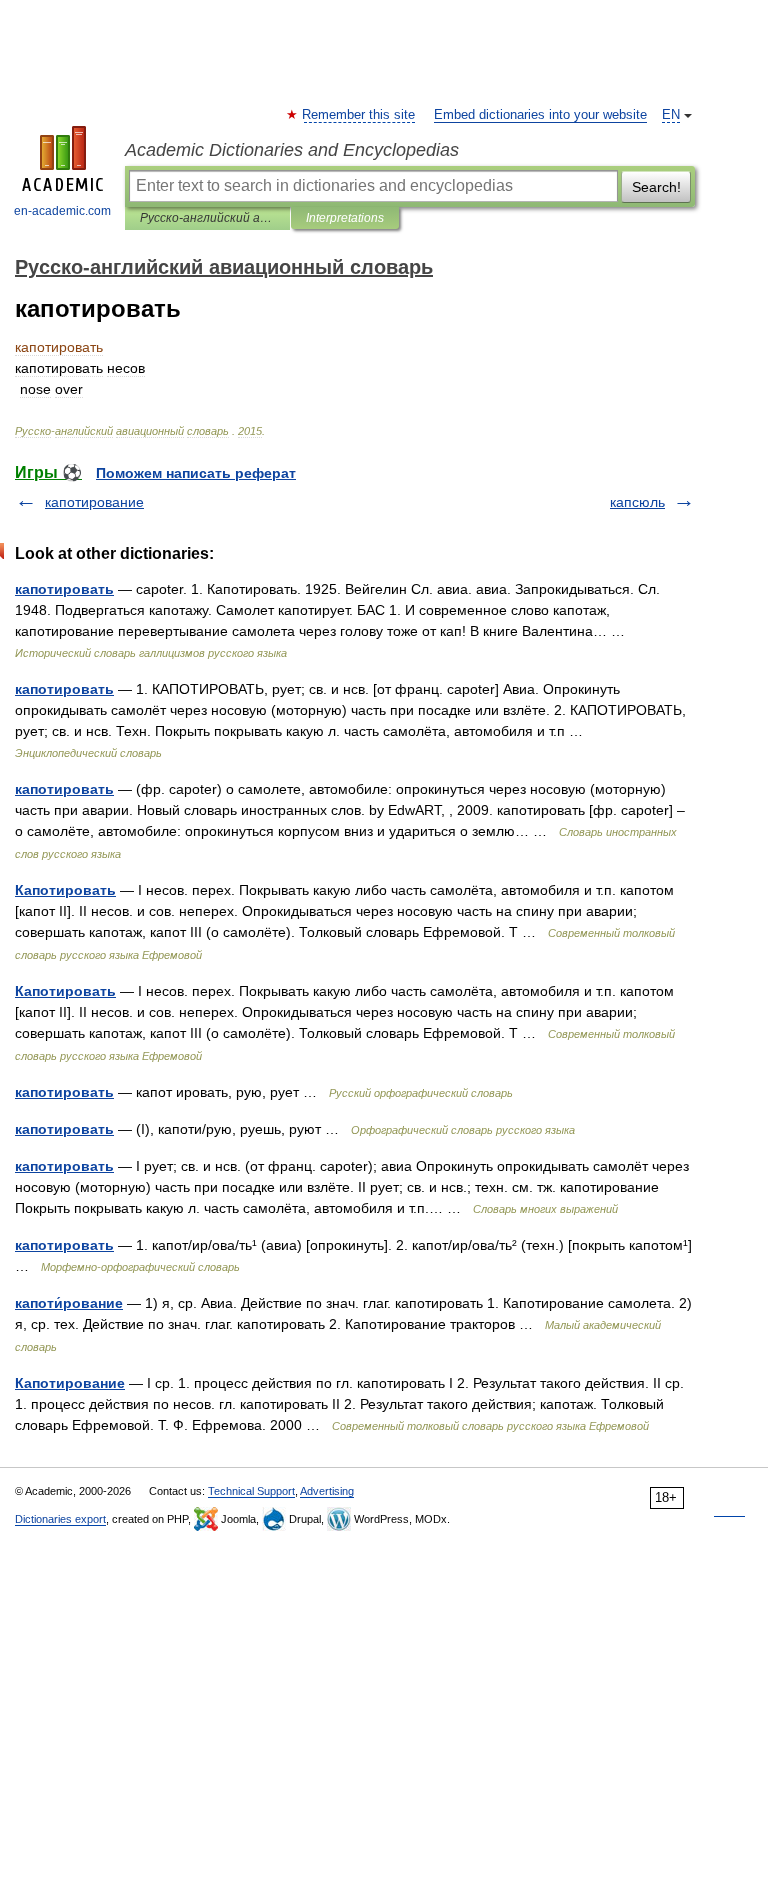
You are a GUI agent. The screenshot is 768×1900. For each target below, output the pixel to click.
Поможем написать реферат (196, 473)
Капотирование (70, 1383)
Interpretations (345, 218)
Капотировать (65, 890)
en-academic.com (62, 211)
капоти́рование (69, 1303)
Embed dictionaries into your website (540, 115)
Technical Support (251, 1491)
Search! (656, 187)
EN (671, 115)
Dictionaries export (60, 1519)
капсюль (637, 502)
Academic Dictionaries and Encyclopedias (292, 150)
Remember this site (359, 115)
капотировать (64, 589)
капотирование (94, 502)
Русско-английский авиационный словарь (207, 218)
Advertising (327, 1491)
